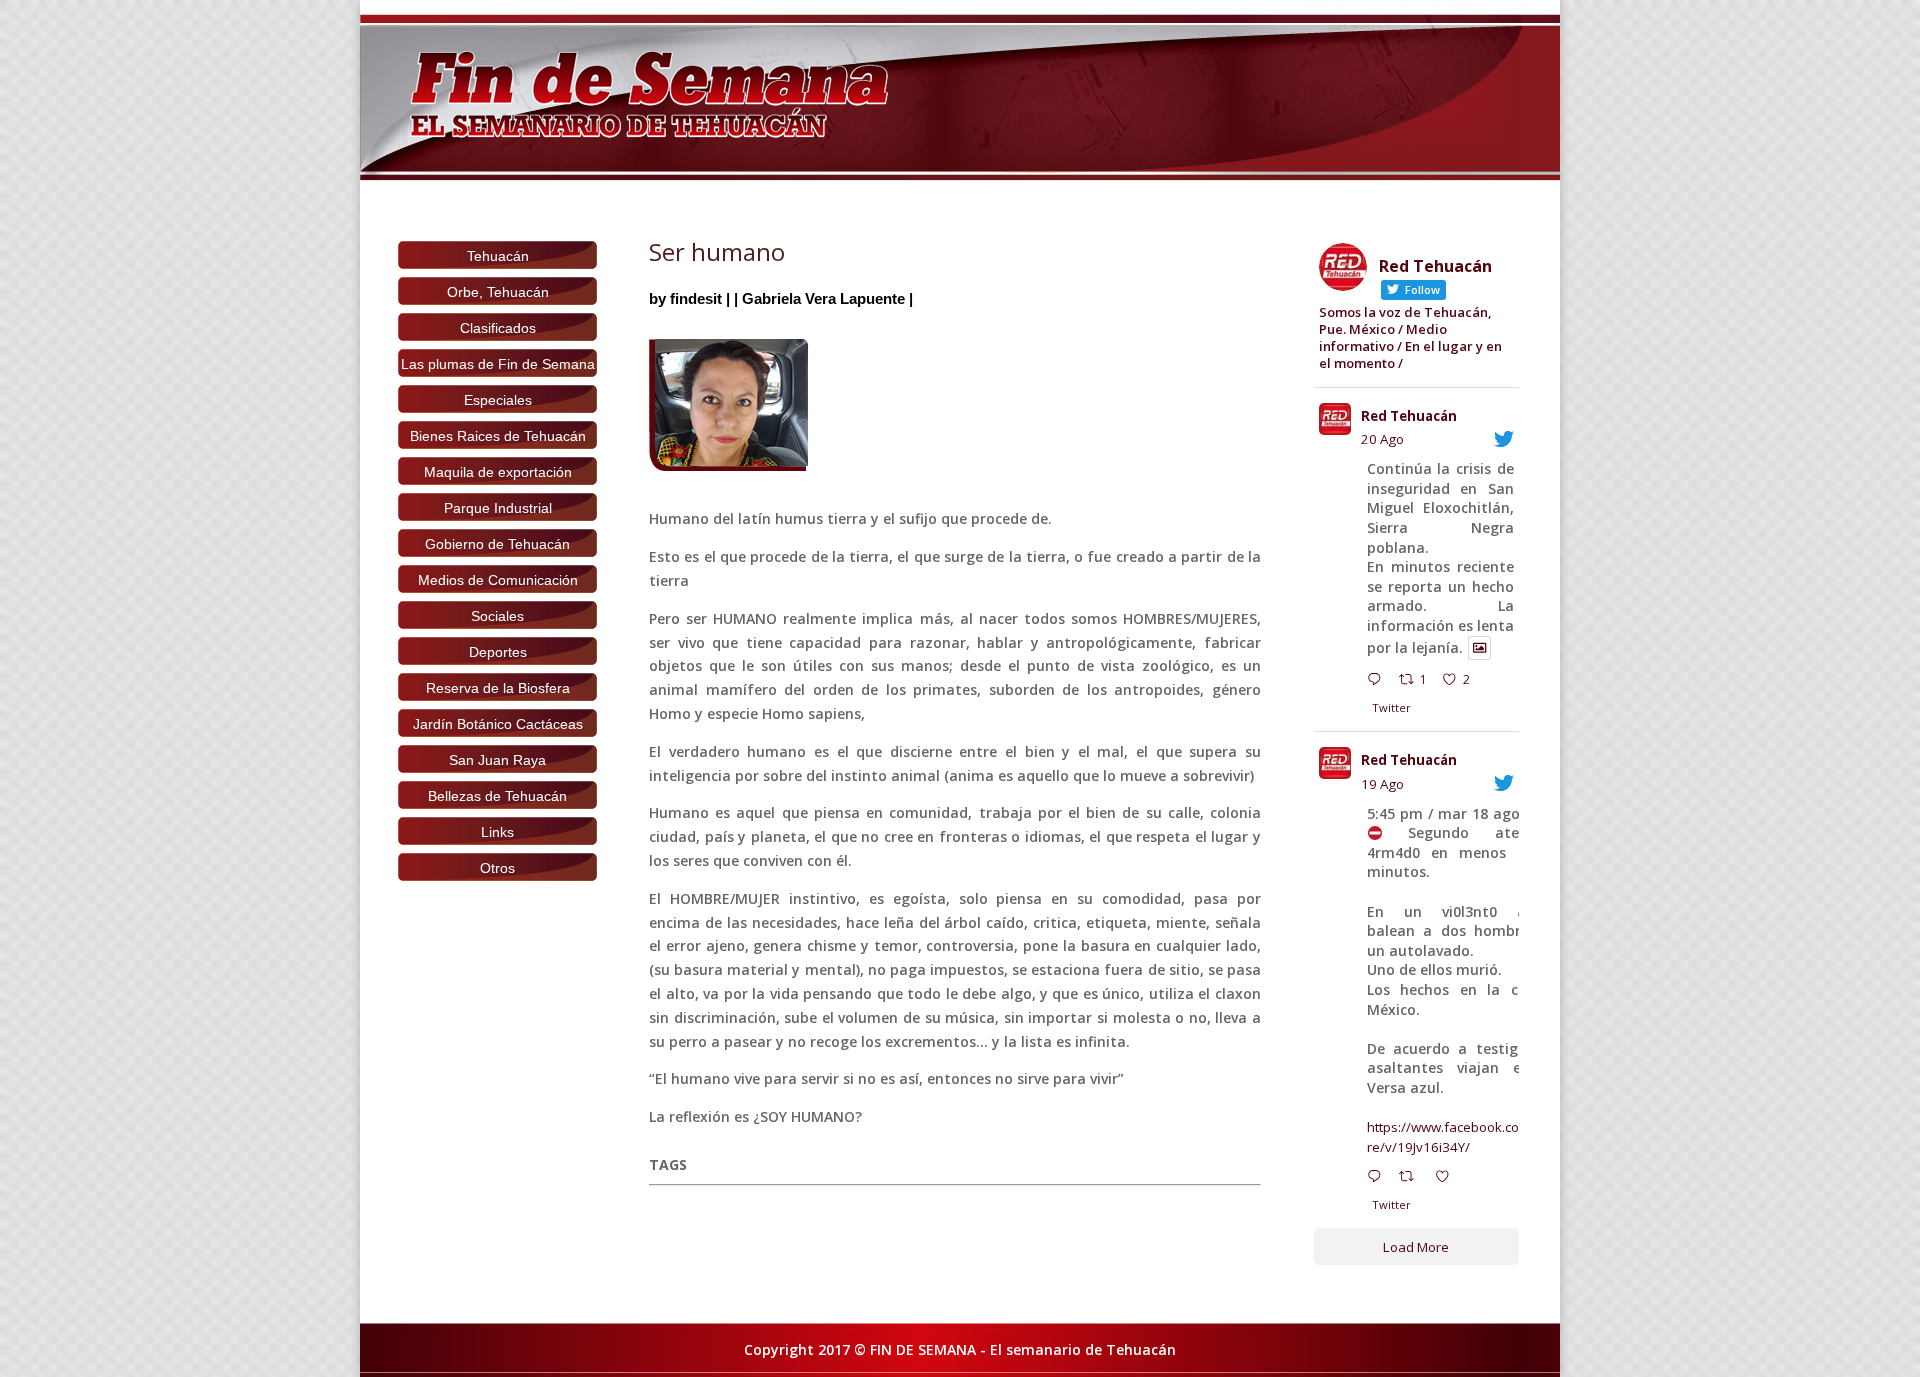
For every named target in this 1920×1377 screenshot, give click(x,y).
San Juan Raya (497, 760)
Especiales (498, 400)
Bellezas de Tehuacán (497, 796)
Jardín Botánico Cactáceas (498, 724)
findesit (696, 298)
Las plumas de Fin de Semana (498, 364)
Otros (497, 868)
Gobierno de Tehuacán (497, 544)
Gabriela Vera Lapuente (823, 298)
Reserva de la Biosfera (498, 688)
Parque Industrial (498, 508)
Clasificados (498, 328)
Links (497, 832)
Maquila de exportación (498, 472)
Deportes (498, 652)
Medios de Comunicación (498, 580)
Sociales (497, 616)
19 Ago (1382, 784)
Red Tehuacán (1409, 416)
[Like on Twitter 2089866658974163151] (1448, 1179)
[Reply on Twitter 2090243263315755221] (1378, 682)
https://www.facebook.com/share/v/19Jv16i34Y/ (1462, 1137)
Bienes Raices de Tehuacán (498, 436)
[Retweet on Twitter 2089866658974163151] (1412, 1179)
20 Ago (1382, 439)
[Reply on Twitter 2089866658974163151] (1378, 1179)
